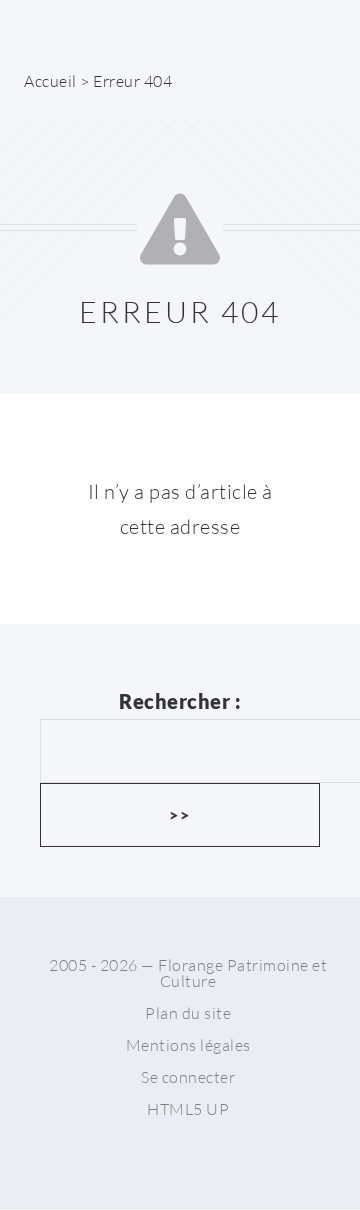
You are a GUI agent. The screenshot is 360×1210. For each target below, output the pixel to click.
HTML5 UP (188, 1109)
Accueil (50, 81)
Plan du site (188, 1013)
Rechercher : (180, 701)
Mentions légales (188, 1045)
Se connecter (188, 1077)
